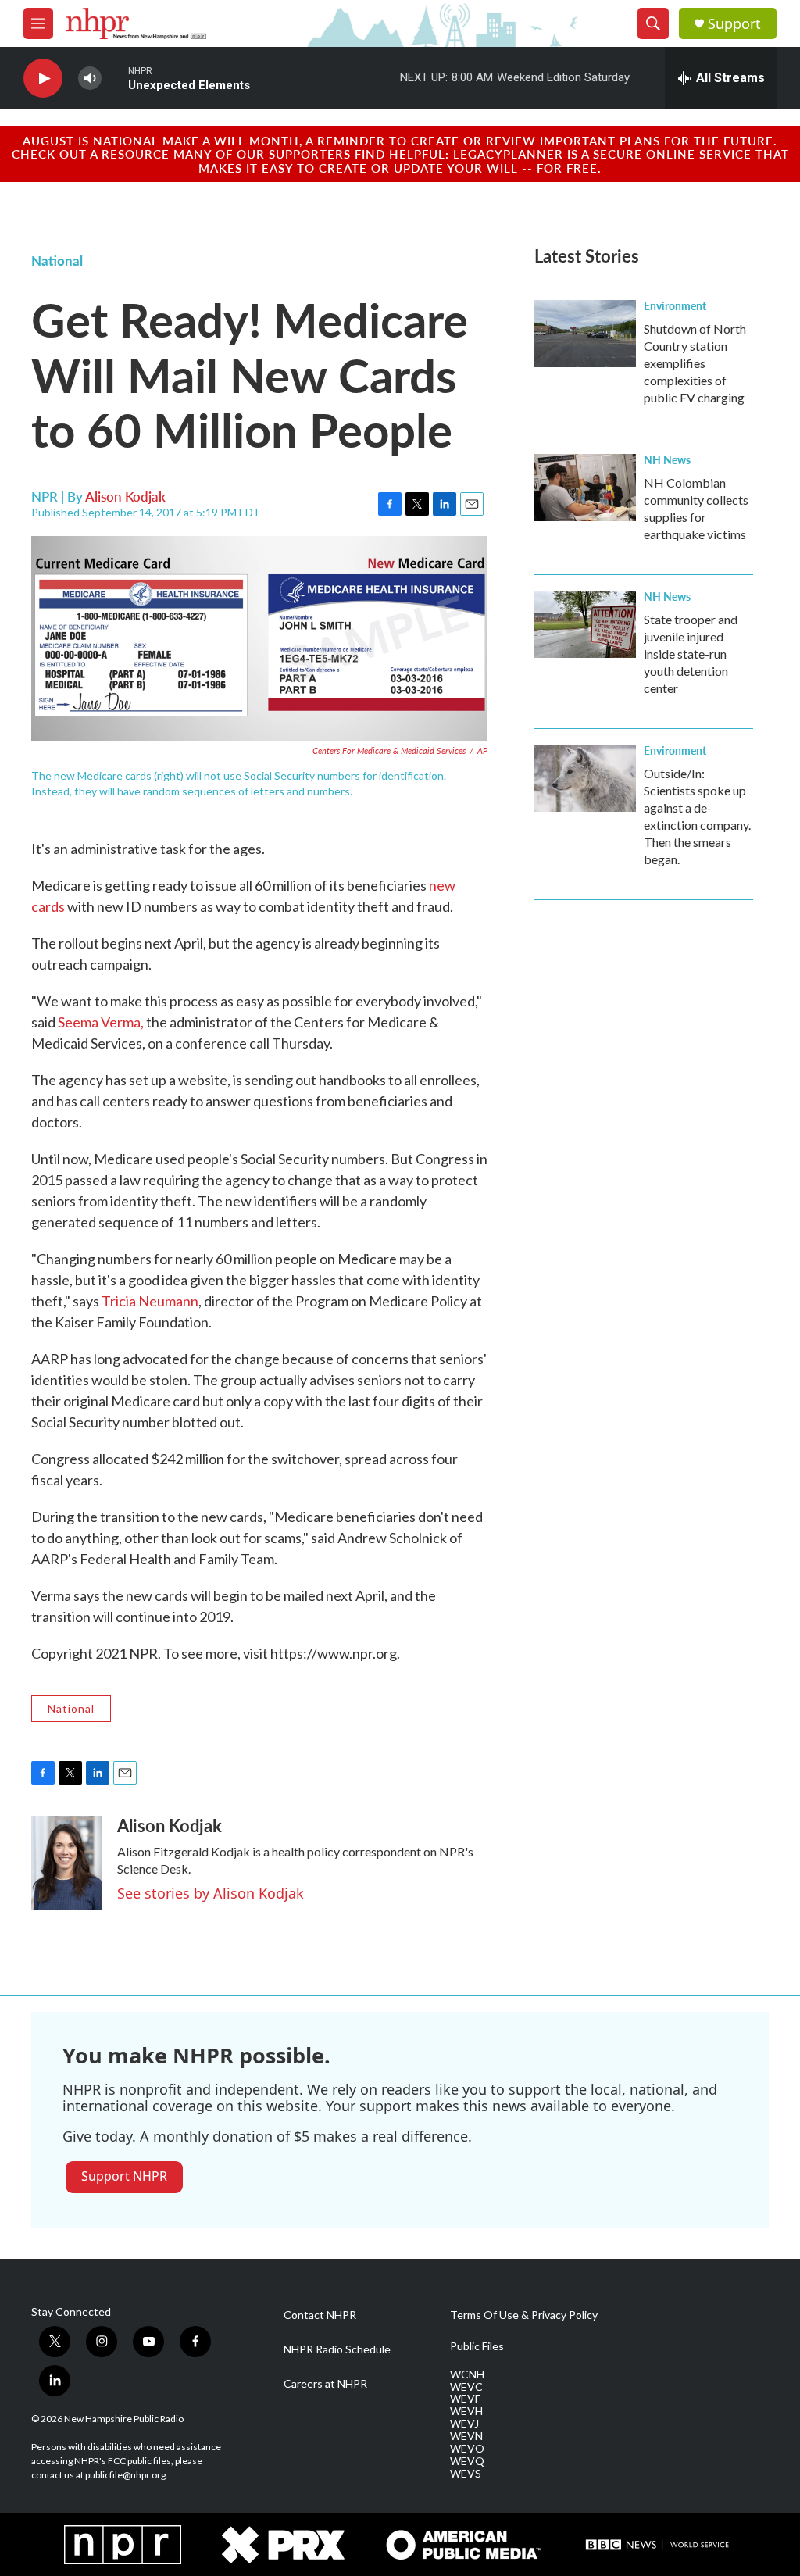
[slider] (115, 78)
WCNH (467, 2374)
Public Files (477, 2346)
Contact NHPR (320, 2315)
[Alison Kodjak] (66, 1863)
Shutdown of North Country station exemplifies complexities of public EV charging (695, 363)
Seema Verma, (101, 1022)
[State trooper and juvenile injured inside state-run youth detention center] (585, 624)
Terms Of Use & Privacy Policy (524, 2315)
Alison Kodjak (125, 496)
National (57, 260)
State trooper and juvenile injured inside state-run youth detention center (691, 654)
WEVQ (467, 2461)
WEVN (466, 2436)
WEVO (467, 2449)
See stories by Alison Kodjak (211, 1893)
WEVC (466, 2387)
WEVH (466, 2411)
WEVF (465, 2399)
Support (734, 24)
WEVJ (464, 2424)
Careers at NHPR (325, 2384)
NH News (667, 459)
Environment (675, 305)
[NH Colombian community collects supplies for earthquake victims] (585, 488)
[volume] (90, 79)
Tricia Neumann (150, 1301)
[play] (43, 79)
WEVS (466, 2474)
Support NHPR (124, 2176)
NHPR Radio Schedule (337, 2349)
